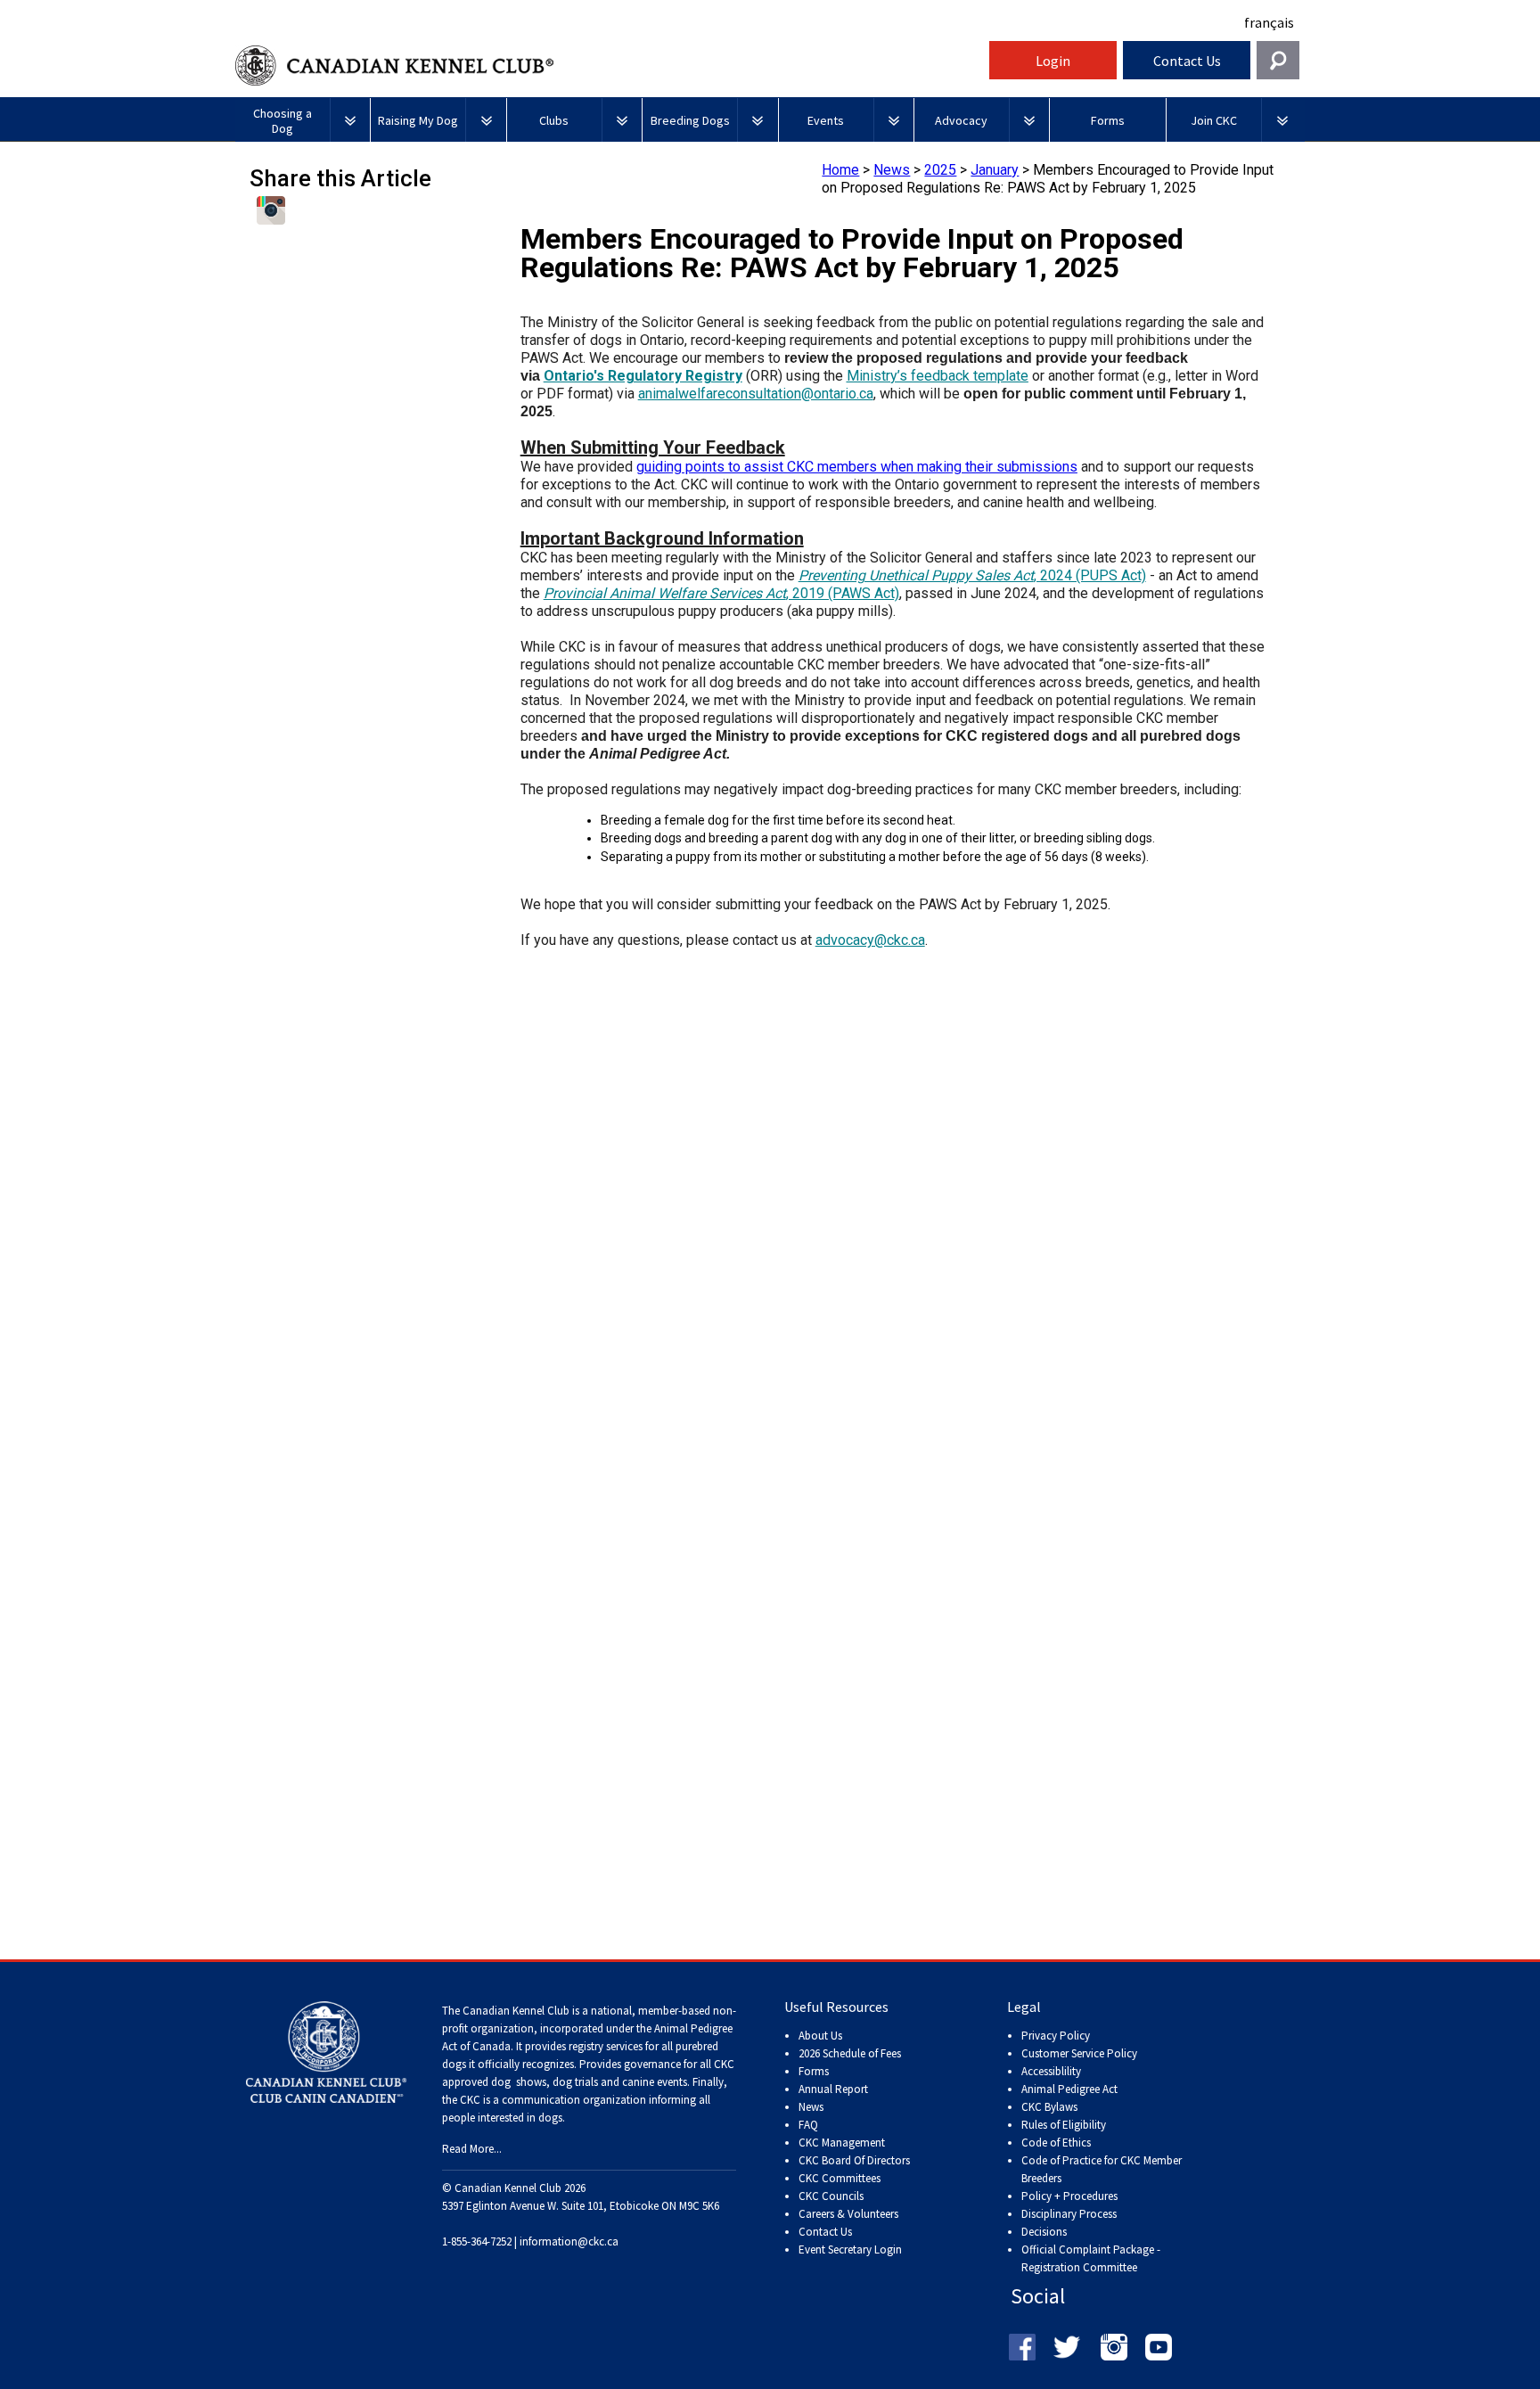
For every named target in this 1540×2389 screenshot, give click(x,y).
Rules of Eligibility (1064, 2125)
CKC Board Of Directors (854, 2160)
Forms (814, 2071)
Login (1053, 61)
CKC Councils (831, 2196)
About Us (820, 2036)
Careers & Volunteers (848, 2214)
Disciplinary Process (1069, 2214)
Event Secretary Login (850, 2249)
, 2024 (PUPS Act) (972, 575)
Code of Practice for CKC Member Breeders (1102, 2169)
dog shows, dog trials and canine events (589, 2082)
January (995, 170)
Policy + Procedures (1069, 2196)
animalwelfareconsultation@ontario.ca (756, 394)
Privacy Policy (1056, 2036)
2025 (940, 170)
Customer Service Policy (1079, 2053)
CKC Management (842, 2143)
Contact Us (1187, 61)
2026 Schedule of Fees (850, 2053)
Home (840, 170)
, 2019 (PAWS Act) (721, 593)
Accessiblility (1051, 2071)
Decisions (1044, 2232)
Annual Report (833, 2089)
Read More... (472, 2149)
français (1269, 22)
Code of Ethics (1056, 2143)
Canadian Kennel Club (610, 66)
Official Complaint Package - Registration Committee (1091, 2250)
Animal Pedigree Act (1069, 2089)
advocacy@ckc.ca (870, 940)
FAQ (808, 2125)
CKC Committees (840, 2178)
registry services (604, 2046)
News (892, 170)
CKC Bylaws (1049, 2107)
